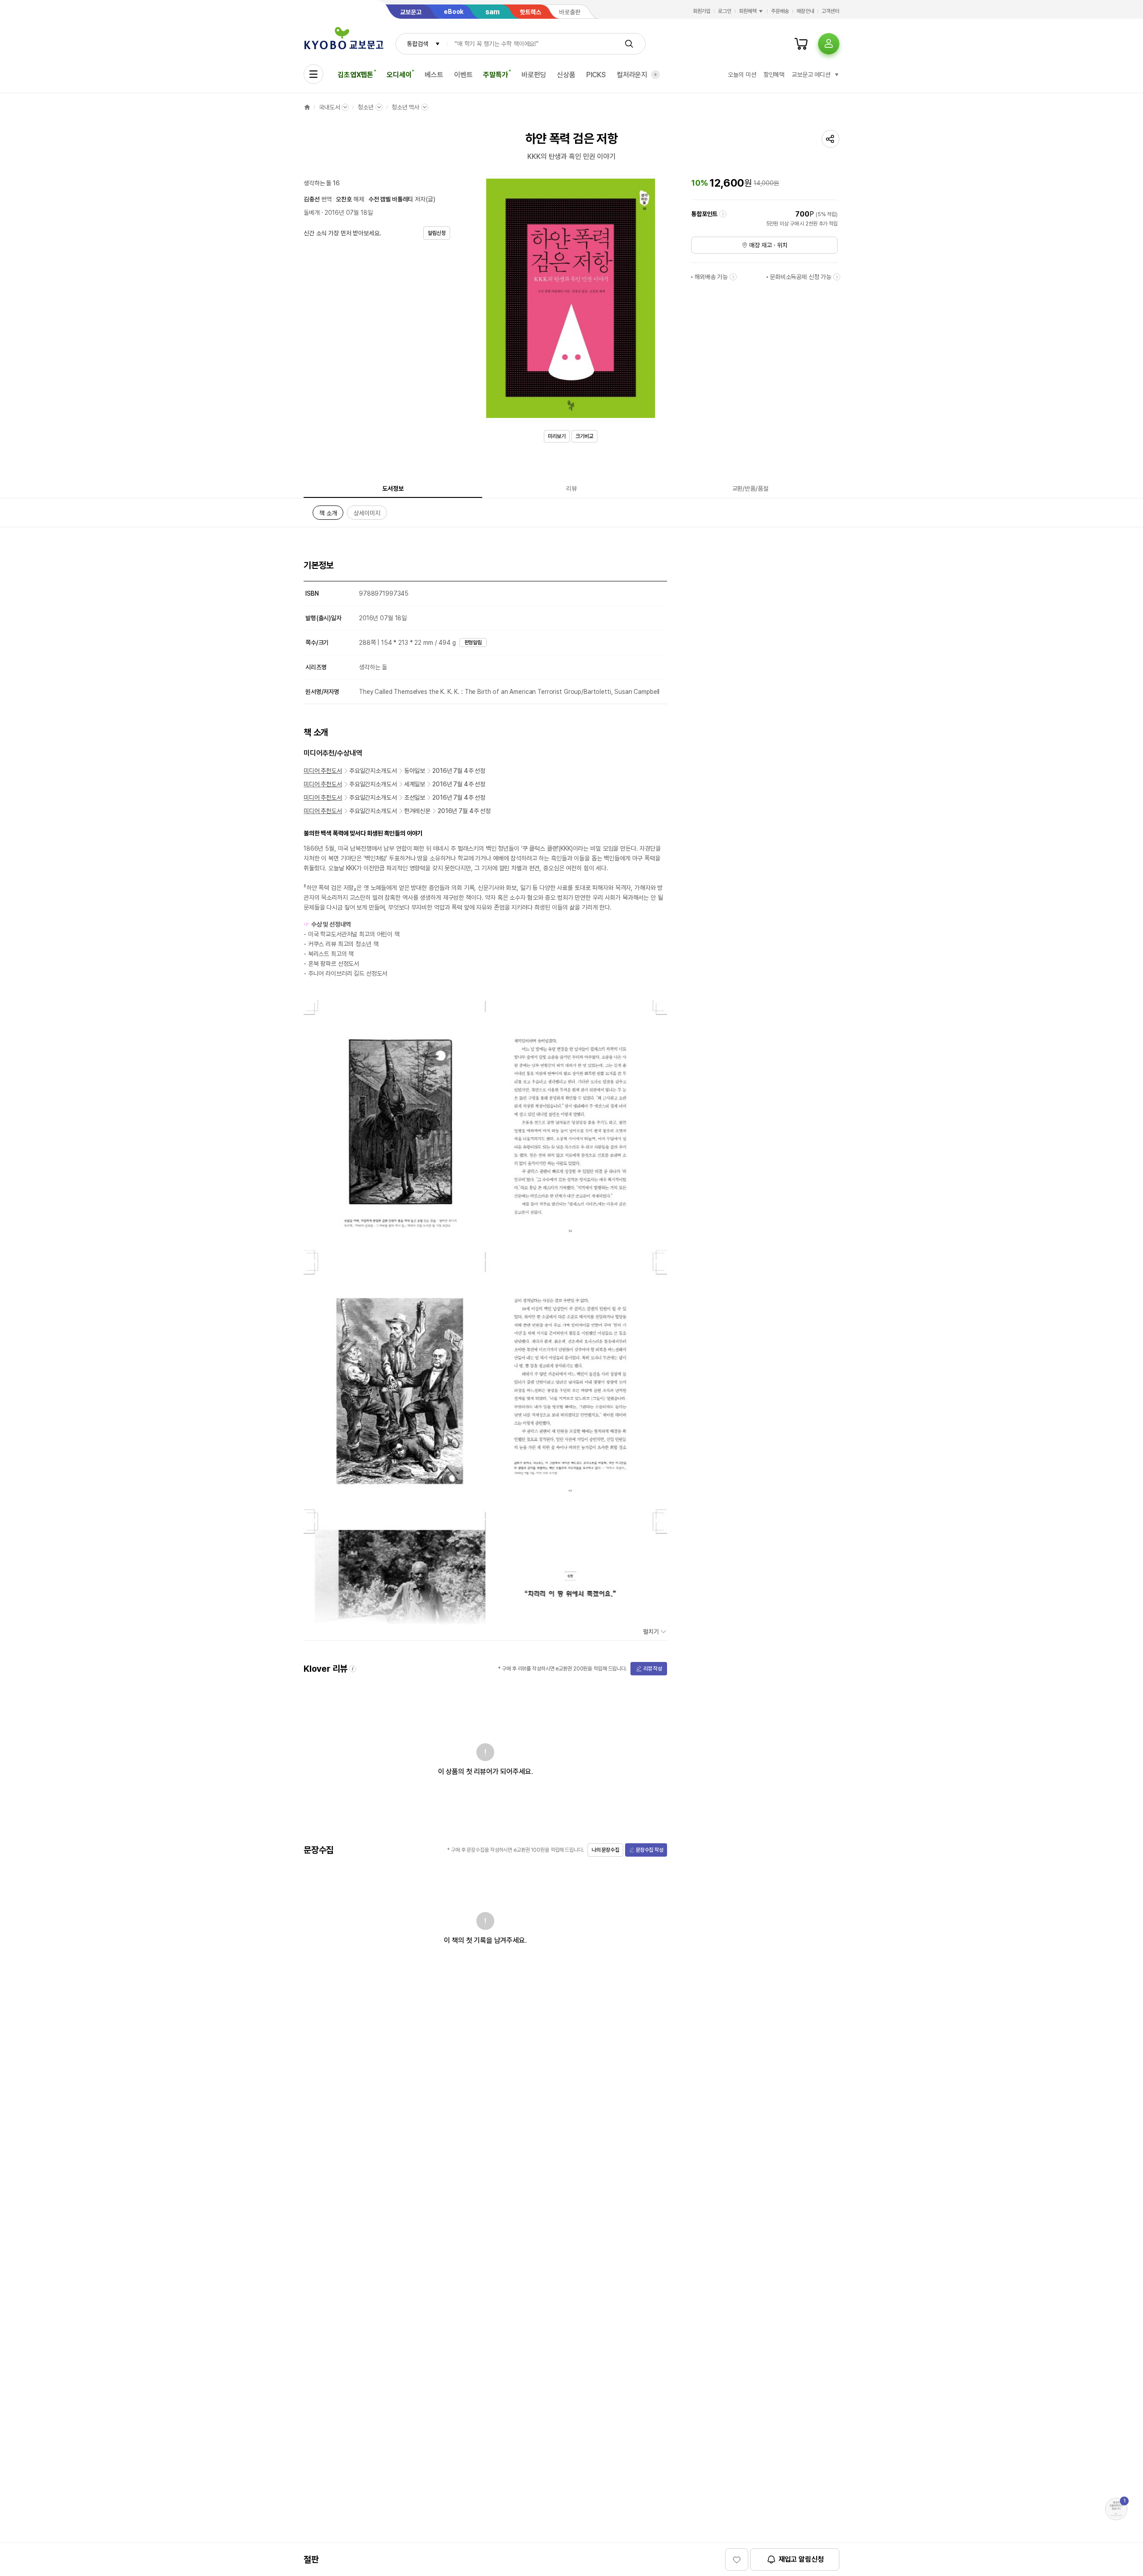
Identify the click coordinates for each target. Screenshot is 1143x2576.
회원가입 (702, 11)
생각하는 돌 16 (322, 183)
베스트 (434, 75)
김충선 (312, 199)
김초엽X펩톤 (355, 75)
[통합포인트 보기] (723, 214)
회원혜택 (748, 11)
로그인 (725, 11)
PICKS (596, 75)
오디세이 (399, 75)
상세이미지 (367, 515)
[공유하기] (830, 139)
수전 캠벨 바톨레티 (391, 199)
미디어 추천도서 (323, 771)
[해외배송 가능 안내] (733, 277)
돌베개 (312, 213)
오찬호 (344, 199)
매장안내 (805, 11)
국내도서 (329, 107)
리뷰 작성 (653, 1669)
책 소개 (328, 515)
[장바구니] (801, 44)
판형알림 (473, 643)
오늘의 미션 (742, 75)
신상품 (566, 75)
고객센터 (830, 11)
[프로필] (829, 44)
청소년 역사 (405, 107)
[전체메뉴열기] (313, 74)
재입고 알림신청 (801, 2559)
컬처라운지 (632, 75)
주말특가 (495, 75)
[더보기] (655, 75)
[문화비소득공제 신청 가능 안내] (837, 277)
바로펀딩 (534, 75)
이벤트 (463, 75)
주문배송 (780, 11)
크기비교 (584, 436)
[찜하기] (737, 2559)
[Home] (307, 107)
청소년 (366, 107)
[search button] (629, 44)
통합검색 (417, 44)
